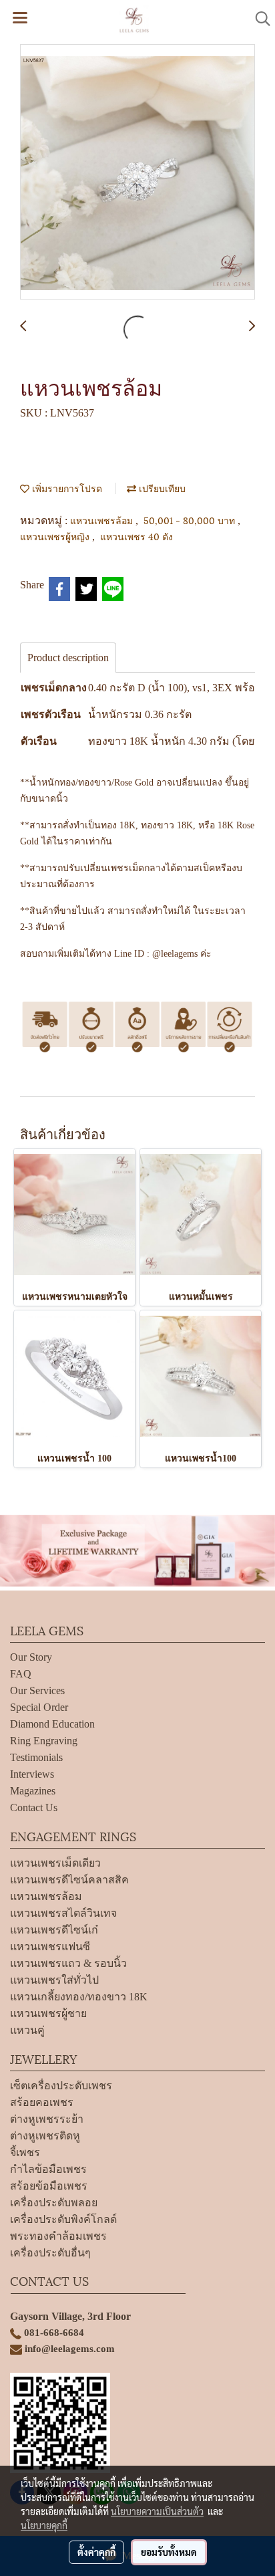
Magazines (33, 1791)
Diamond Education (52, 1724)
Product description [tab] (68, 658)
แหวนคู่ (27, 2030)
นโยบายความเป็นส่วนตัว (157, 2511)
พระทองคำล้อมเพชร (58, 2236)
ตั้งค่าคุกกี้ (96, 2552)
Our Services (37, 1690)
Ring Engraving (44, 1741)
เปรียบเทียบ (161, 488)
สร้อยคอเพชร (42, 2102)
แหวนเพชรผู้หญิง (56, 536)
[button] (258, 19)
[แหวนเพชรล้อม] (137, 172)
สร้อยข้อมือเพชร (49, 2186)
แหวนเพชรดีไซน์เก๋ (54, 1930)
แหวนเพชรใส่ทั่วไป (54, 1980)
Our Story (31, 1657)
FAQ (21, 1674)
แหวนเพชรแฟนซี (50, 1947)
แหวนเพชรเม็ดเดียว (55, 1863)
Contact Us (34, 1807)
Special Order (39, 1707)
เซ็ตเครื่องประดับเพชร (61, 2086)
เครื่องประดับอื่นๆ (50, 2253)
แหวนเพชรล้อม (103, 520)
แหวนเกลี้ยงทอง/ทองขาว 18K (79, 1997)
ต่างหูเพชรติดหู (45, 2136)
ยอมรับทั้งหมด (169, 2552)
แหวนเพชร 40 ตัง (136, 536)
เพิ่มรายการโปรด (66, 488)
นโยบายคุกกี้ (44, 2525)
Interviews (32, 1774)
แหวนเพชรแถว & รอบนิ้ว (68, 1963)
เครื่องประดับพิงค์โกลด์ (63, 2219)
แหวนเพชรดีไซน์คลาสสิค (69, 1880)
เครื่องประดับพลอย (54, 2203)
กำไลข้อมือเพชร (48, 2169)
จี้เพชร (25, 2152)
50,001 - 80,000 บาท (191, 520)
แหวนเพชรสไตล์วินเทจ (63, 1913)
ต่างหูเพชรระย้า (47, 2119)
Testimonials (36, 1757)
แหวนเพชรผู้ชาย (48, 2013)
